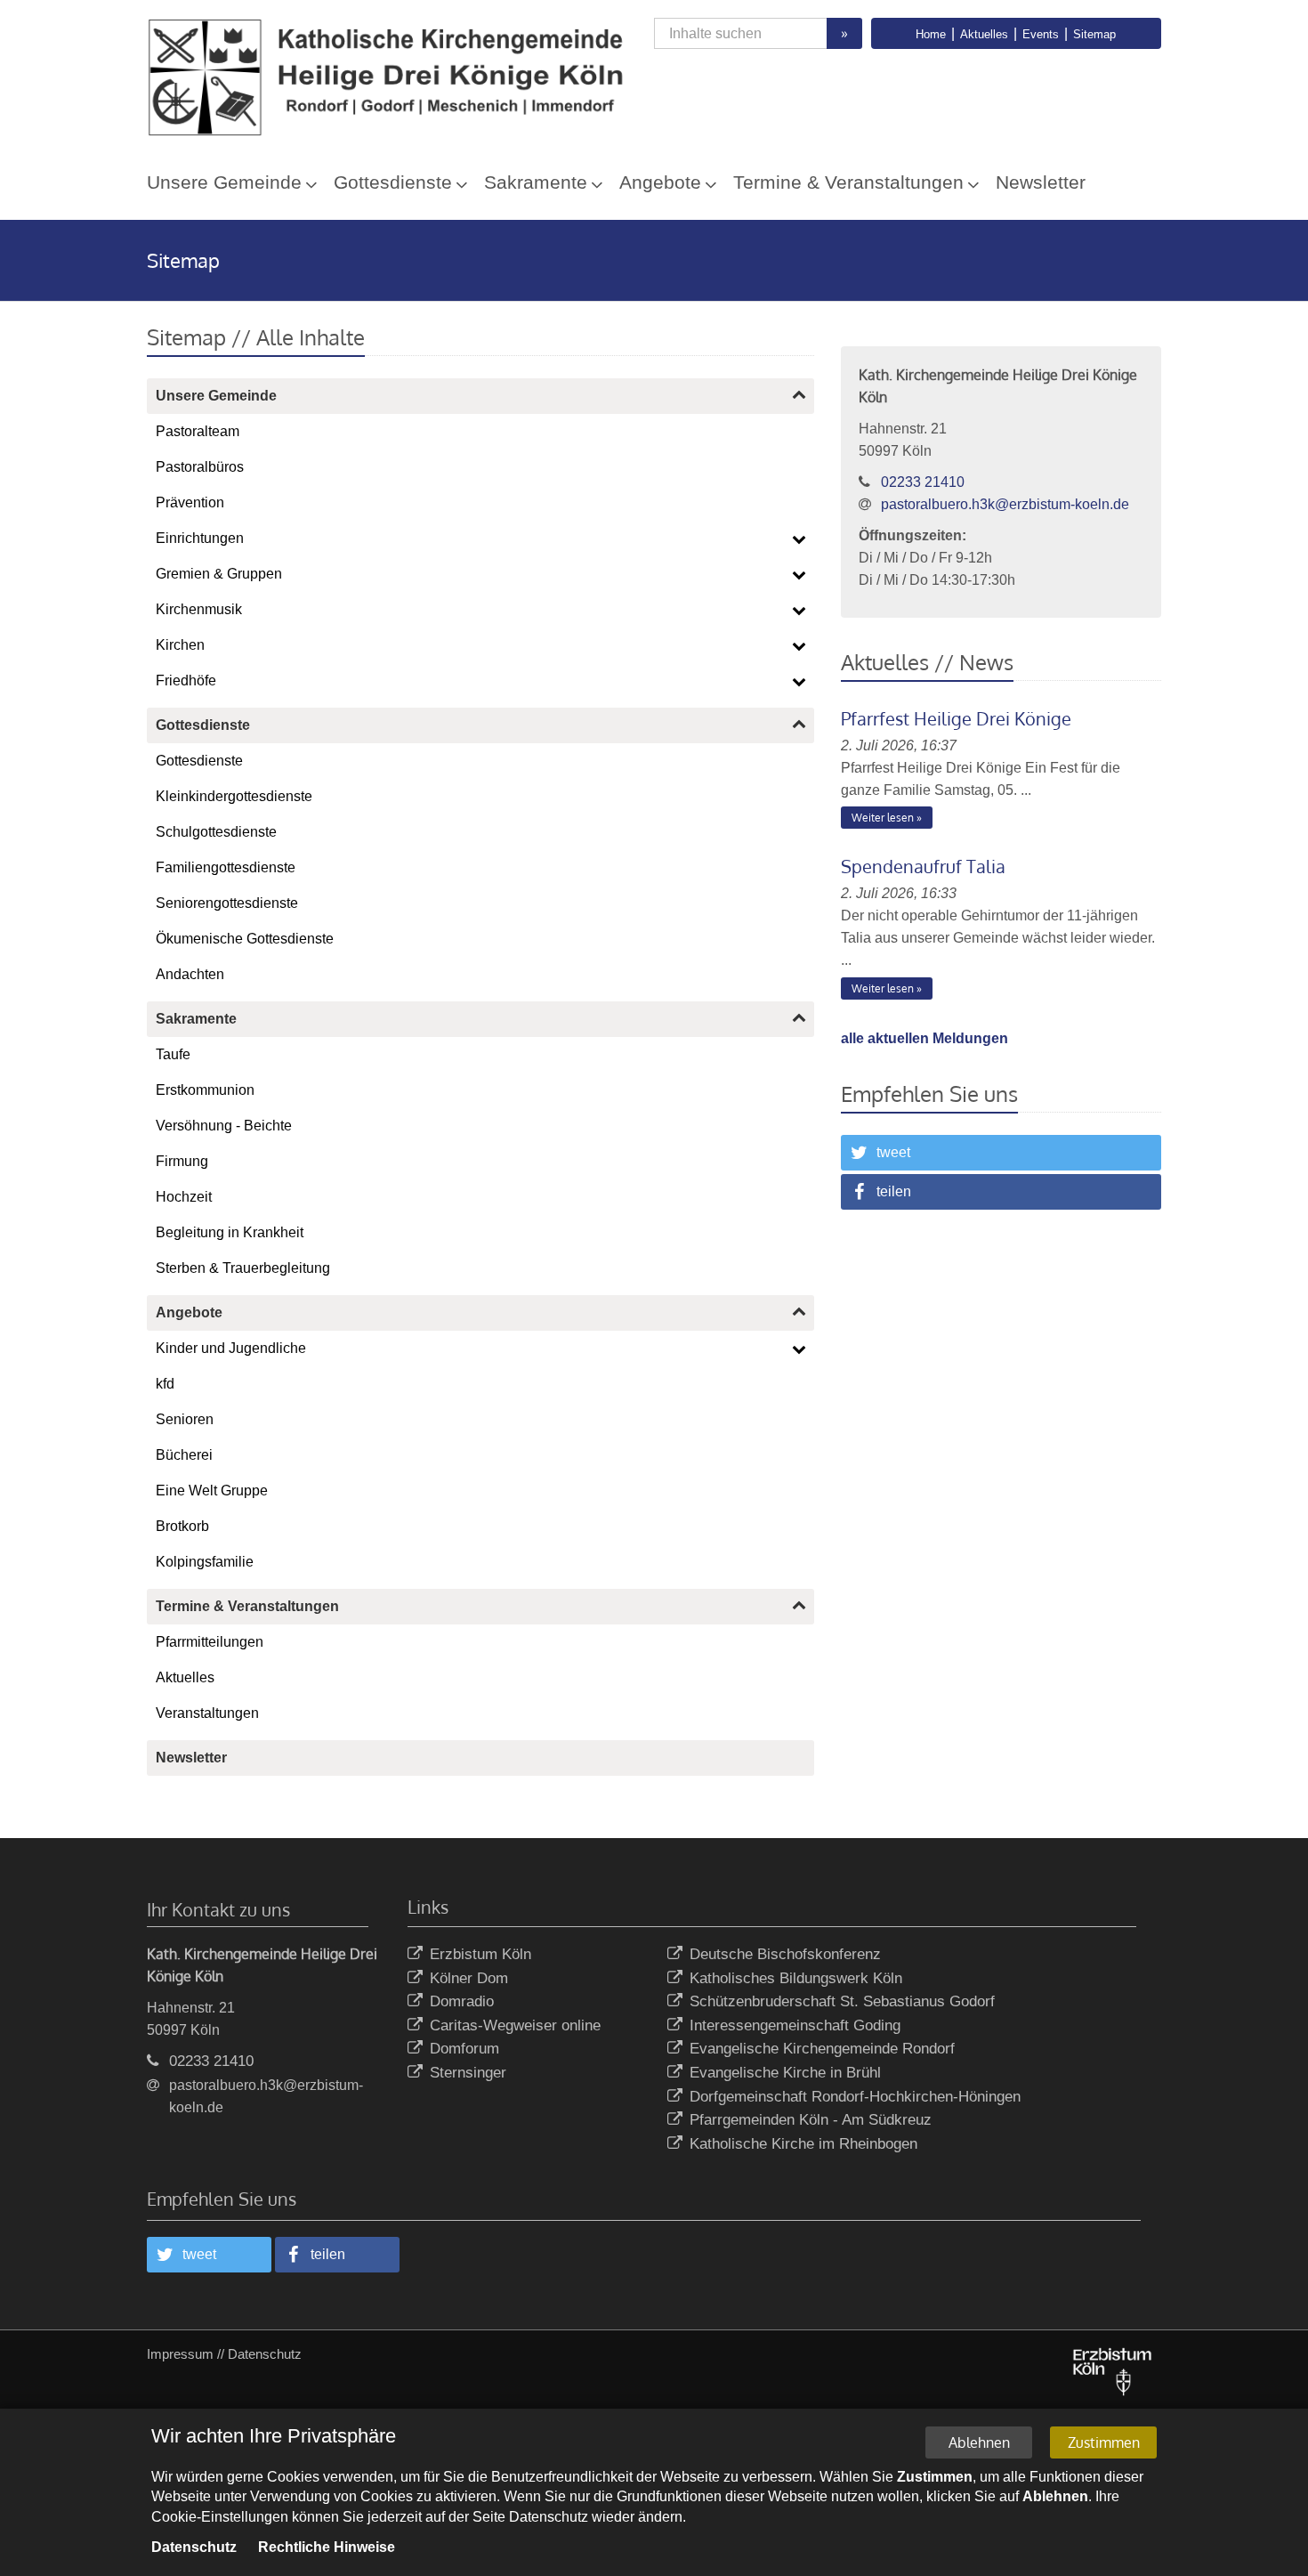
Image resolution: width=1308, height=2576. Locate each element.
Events (1041, 34)
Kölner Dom (469, 1978)
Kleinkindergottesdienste (234, 796)
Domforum (464, 2049)
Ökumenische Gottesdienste (245, 939)
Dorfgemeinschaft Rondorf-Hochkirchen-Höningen (855, 2097)
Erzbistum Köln (480, 1954)
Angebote (660, 182)
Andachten (190, 974)
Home (931, 34)
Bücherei (184, 1455)
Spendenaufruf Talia (923, 866)
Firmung (182, 1161)
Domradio (462, 2001)
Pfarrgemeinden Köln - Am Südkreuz (811, 2120)
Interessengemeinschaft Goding (795, 2025)
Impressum (180, 2354)
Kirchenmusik (199, 609)
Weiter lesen (883, 818)
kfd (165, 1384)
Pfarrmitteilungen (210, 1642)
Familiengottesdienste (226, 867)
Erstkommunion (205, 1090)
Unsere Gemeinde (224, 182)
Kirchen (180, 645)
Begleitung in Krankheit (230, 1232)
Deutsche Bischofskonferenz (785, 1954)
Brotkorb (182, 1526)
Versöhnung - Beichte (224, 1126)
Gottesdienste (393, 182)
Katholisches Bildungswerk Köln (796, 1978)
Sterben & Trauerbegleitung (243, 1268)
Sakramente (536, 182)
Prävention (190, 502)
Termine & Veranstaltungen (848, 182)
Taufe (173, 1054)
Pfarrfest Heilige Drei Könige (956, 718)
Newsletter (1041, 182)
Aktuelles (984, 34)
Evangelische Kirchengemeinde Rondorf (822, 2049)
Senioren (185, 1419)
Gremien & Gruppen (219, 574)
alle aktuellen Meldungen (924, 1038)
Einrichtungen (200, 538)
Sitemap (1094, 34)
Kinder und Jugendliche (231, 1348)
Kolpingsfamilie (205, 1562)
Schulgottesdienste (216, 832)
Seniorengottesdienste (227, 903)
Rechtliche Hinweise (327, 2547)
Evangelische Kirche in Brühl (785, 2073)
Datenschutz (265, 2354)
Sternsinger (468, 2073)
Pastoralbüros (200, 467)
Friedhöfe (186, 680)
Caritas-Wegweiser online (515, 2025)
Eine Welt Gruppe (212, 1491)
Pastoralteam (198, 431)
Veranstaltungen (207, 1713)
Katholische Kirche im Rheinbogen (803, 2144)
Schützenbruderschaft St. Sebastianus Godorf (842, 2001)
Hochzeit (184, 1197)
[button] (1001, 1153)
